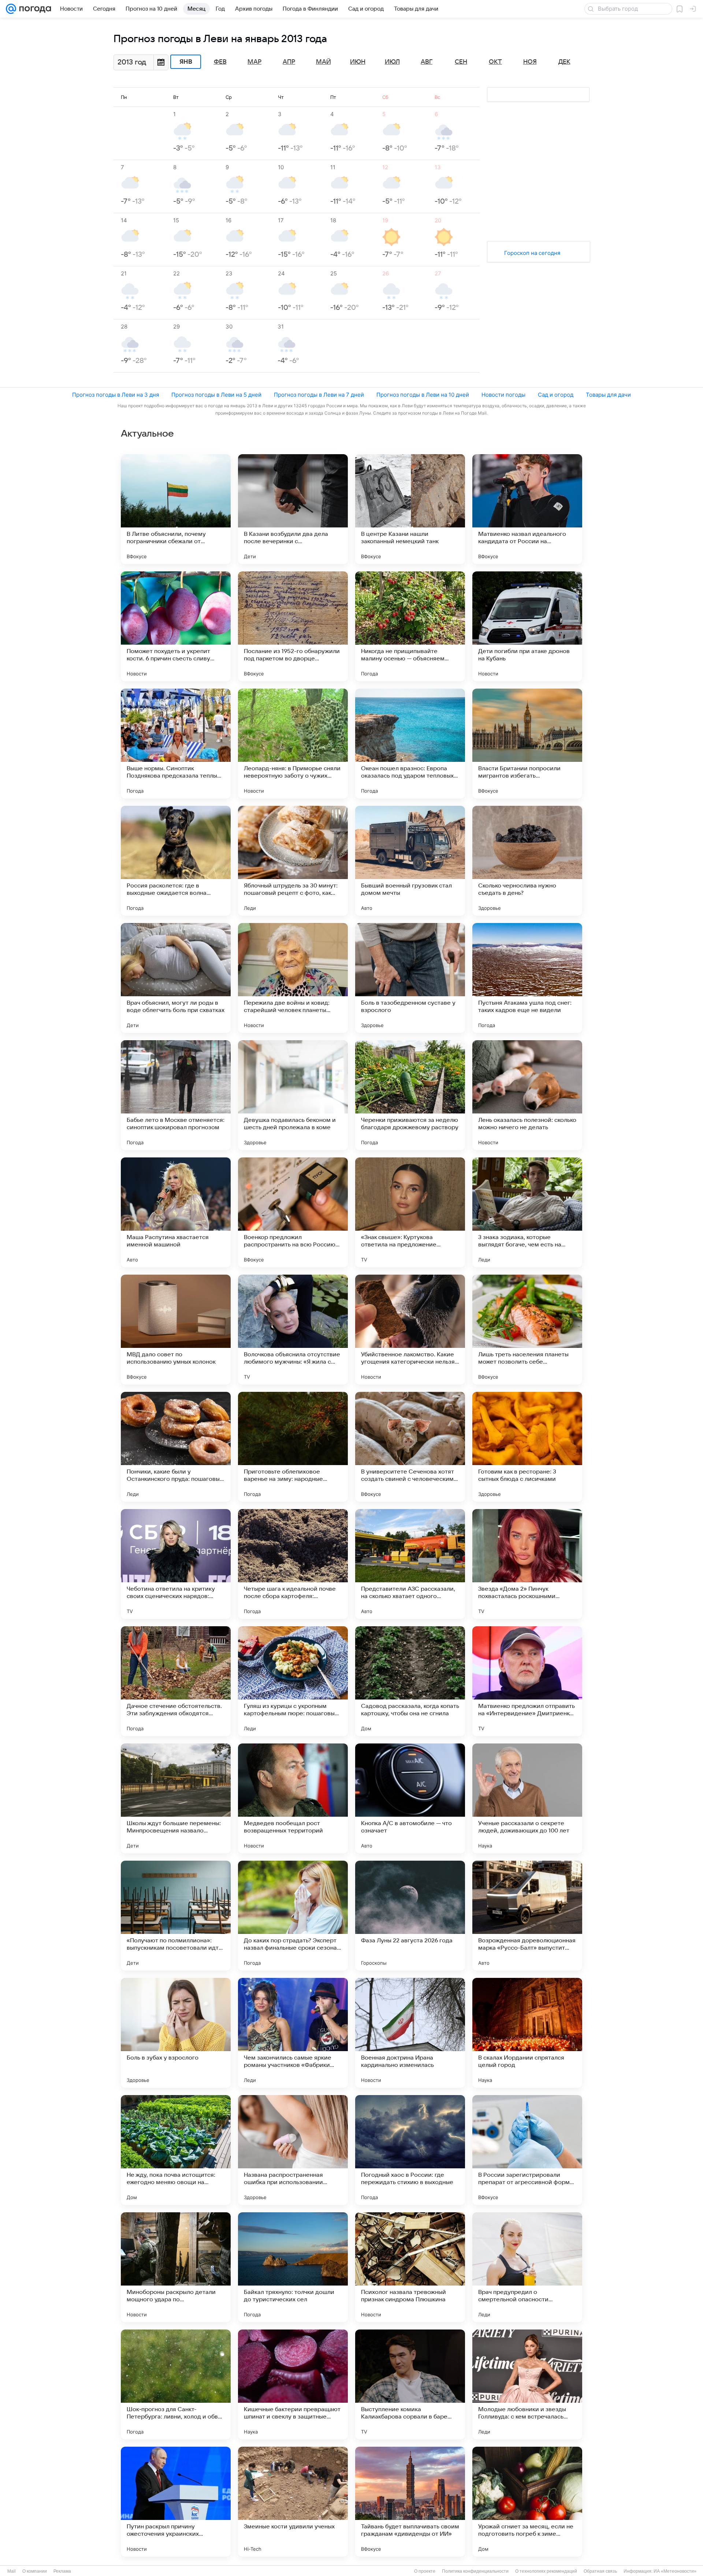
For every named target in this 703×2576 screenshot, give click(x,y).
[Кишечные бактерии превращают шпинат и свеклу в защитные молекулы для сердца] (293, 2384)
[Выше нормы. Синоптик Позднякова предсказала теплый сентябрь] (176, 744)
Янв (186, 62)
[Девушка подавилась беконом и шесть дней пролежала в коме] (293, 1095)
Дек (564, 62)
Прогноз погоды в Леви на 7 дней (319, 395)
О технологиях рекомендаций (546, 2571)
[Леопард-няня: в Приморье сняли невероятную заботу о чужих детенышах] (293, 744)
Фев (220, 62)
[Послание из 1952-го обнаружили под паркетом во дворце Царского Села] (293, 626)
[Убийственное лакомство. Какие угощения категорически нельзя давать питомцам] (410, 1330)
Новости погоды (503, 395)
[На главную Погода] (34, 9)
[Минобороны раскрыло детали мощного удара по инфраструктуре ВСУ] (176, 2267)
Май (323, 62)
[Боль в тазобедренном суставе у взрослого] (410, 978)
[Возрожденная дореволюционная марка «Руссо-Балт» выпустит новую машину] (527, 1916)
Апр (289, 62)
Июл (392, 62)
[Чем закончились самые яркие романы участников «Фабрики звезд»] (293, 2033)
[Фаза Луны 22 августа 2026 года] (410, 1916)
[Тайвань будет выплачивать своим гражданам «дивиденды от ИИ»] (410, 2502)
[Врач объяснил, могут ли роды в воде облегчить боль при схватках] (176, 978)
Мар (254, 62)
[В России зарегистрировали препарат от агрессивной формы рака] (527, 2150)
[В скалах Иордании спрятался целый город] (527, 2033)
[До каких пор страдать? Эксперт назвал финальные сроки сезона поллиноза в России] (293, 1916)
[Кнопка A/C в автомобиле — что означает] (410, 1798)
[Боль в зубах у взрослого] (176, 2033)
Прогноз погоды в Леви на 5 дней (216, 395)
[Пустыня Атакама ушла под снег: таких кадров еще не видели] (527, 978)
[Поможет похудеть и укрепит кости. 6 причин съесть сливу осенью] (176, 626)
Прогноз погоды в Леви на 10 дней (423, 395)
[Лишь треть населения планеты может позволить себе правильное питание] (527, 1330)
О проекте (425, 2571)
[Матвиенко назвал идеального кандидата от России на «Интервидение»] (527, 509)
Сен (461, 62)
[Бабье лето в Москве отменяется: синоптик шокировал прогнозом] (176, 1095)
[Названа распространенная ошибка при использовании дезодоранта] (293, 2150)
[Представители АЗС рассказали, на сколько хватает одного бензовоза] (410, 1564)
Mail (12, 2571)
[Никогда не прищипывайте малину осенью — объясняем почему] (410, 626)
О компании (35, 2571)
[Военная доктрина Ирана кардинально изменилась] (410, 2033)
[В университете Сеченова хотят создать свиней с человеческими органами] (410, 1447)
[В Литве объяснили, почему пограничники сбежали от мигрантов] (176, 509)
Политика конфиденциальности (475, 2571)
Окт (495, 62)
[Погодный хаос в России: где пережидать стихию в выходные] (410, 2150)
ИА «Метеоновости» (675, 2571)
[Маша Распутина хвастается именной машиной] (176, 1212)
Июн (358, 62)
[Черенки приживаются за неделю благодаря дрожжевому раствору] (410, 1095)
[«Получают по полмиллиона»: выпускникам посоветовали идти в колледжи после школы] (176, 1916)
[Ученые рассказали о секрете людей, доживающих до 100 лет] (527, 1798)
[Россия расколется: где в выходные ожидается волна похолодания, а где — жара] (176, 861)
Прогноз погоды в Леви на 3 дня (116, 395)
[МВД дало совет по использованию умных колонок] (176, 1330)
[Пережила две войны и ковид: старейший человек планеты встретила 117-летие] (293, 978)
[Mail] (11, 9)
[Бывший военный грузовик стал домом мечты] (410, 861)
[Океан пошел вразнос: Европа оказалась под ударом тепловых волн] (410, 744)
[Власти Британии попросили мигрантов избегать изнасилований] (527, 744)
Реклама (62, 2571)
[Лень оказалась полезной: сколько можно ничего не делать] (527, 1095)
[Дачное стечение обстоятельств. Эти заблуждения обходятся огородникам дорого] (176, 1681)
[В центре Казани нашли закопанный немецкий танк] (410, 509)
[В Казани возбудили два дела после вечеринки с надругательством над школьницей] (293, 509)
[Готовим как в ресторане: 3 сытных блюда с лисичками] (527, 1447)
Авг (427, 62)
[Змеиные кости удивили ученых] (293, 2502)
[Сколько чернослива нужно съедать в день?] (527, 861)
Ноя (530, 62)
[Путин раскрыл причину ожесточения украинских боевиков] (176, 2502)
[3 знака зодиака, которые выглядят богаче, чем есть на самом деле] (527, 1212)
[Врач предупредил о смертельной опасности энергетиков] (527, 2267)
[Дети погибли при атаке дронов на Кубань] (527, 626)
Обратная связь (600, 2571)
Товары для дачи (608, 395)
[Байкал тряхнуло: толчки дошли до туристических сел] (293, 2267)
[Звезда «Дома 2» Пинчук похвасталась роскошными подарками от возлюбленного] (527, 1564)
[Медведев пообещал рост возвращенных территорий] (293, 1798)
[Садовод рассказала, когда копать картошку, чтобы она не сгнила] (410, 1681)
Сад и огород (556, 395)
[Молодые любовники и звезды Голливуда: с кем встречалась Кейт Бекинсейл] (527, 2384)
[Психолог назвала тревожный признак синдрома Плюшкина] (410, 2267)
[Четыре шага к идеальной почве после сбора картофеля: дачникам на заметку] (293, 1564)
